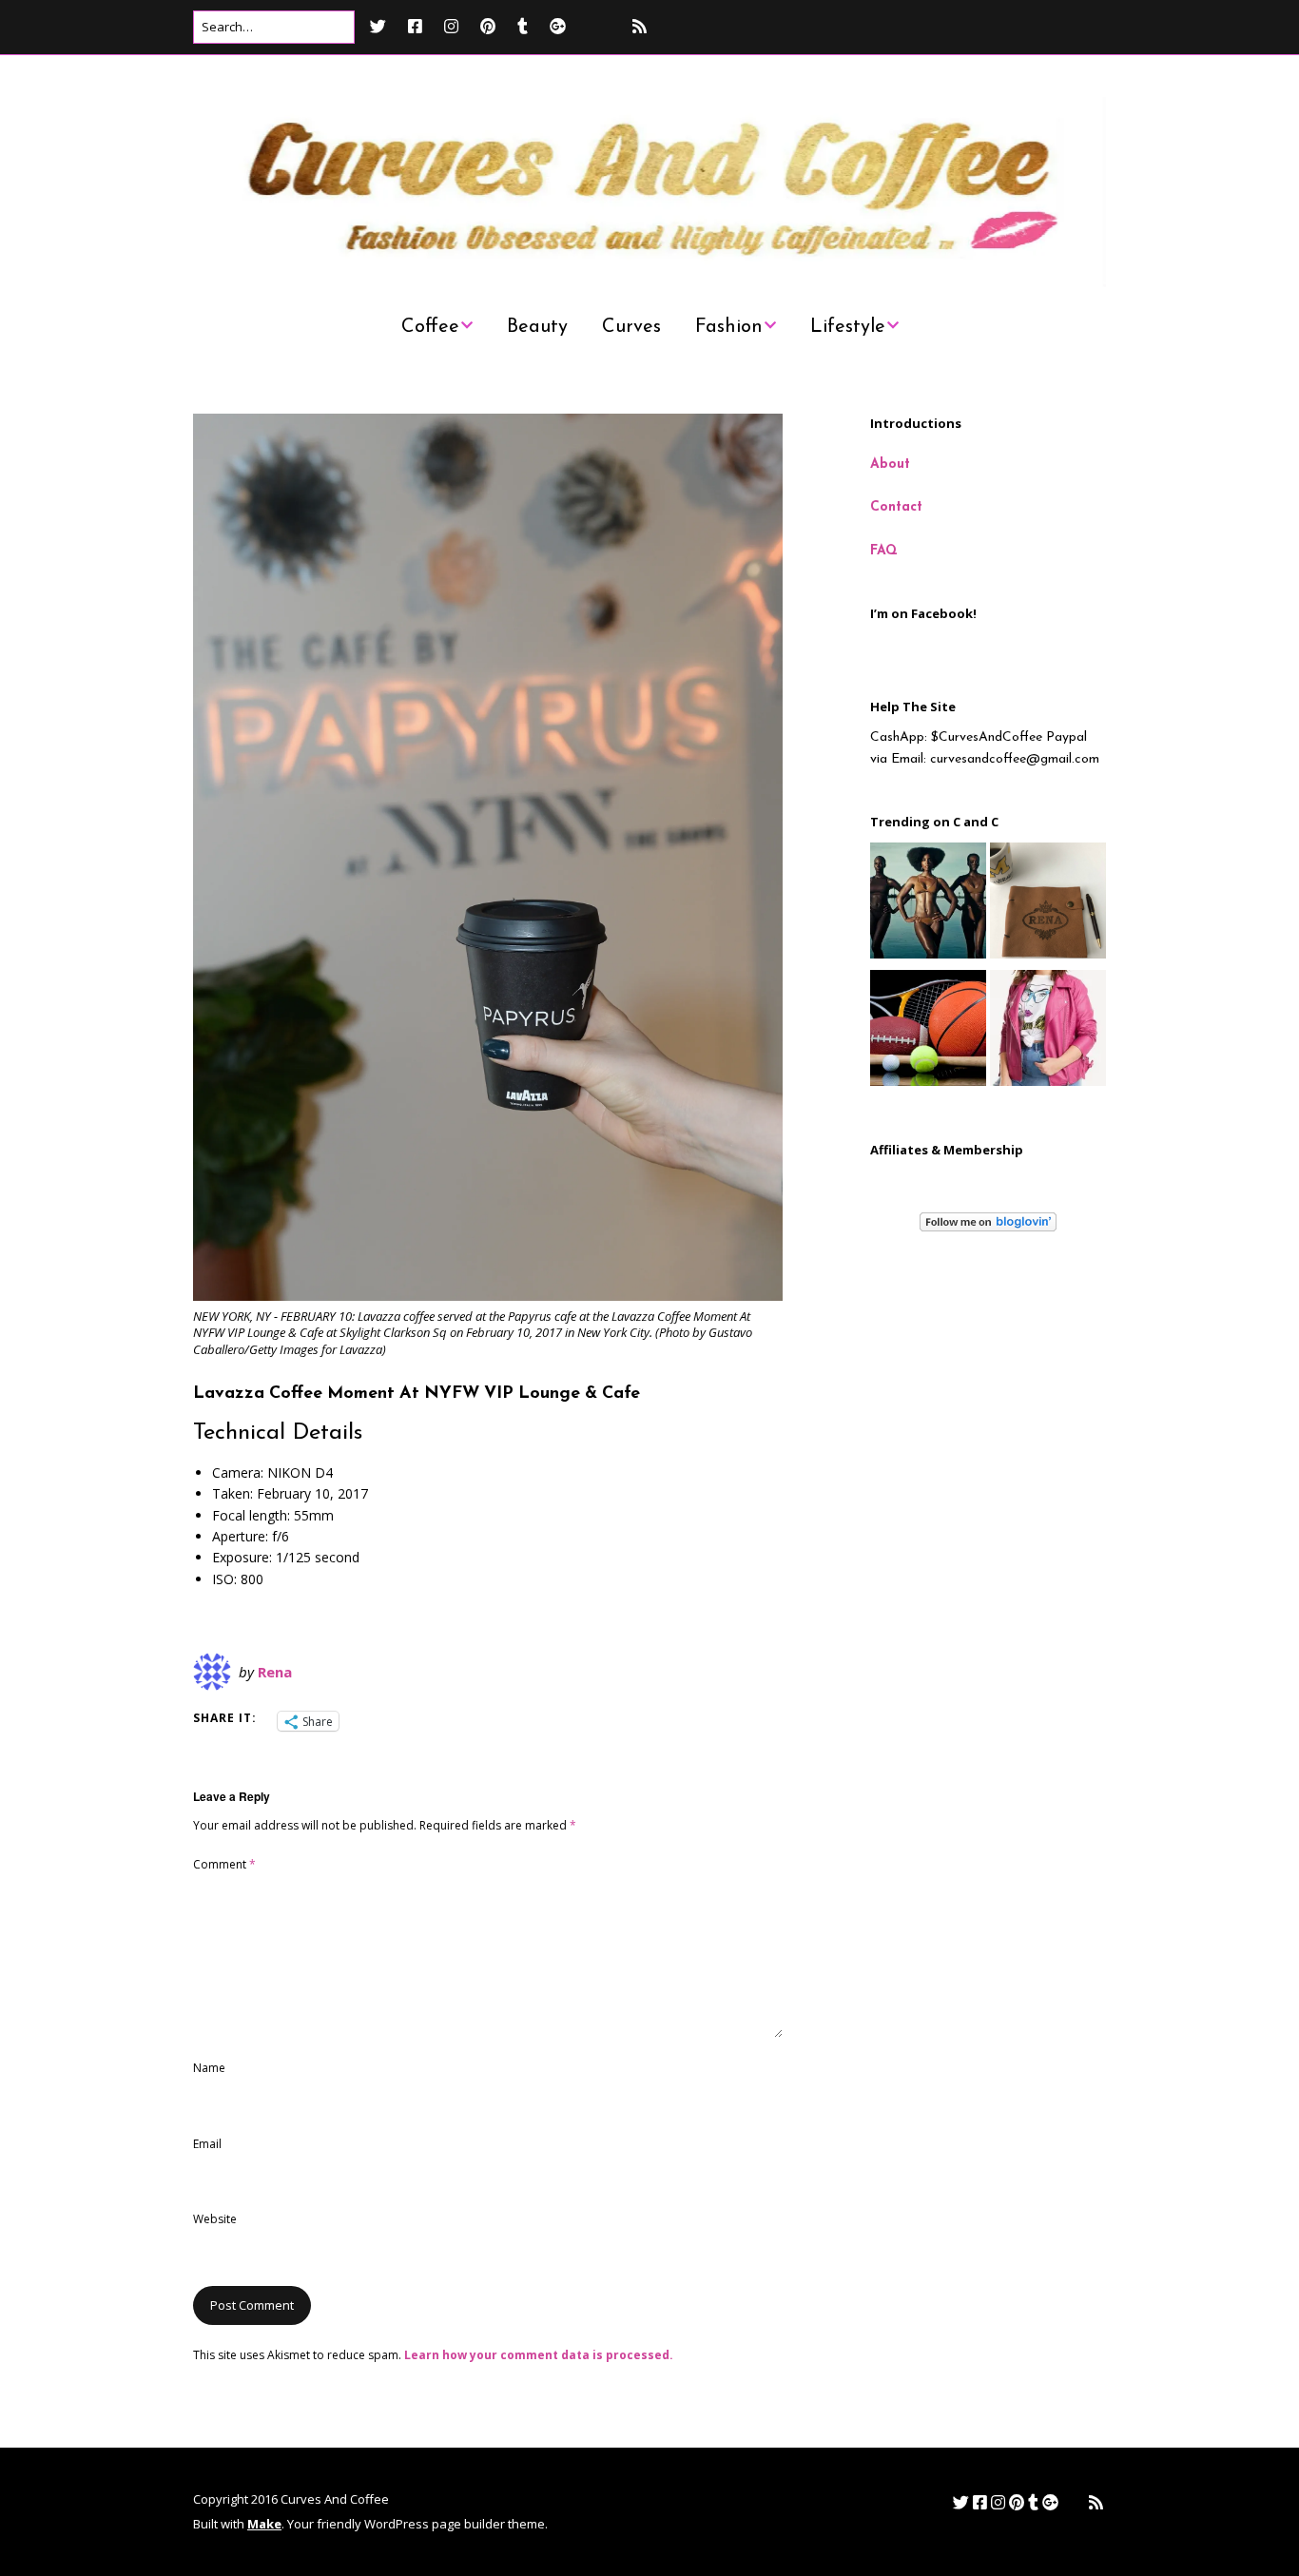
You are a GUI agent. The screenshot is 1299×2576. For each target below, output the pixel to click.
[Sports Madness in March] (928, 1032)
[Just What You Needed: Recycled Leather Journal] (1048, 904)
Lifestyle (848, 327)
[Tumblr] (523, 26)
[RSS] (640, 26)
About (890, 465)
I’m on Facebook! (923, 613)
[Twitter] (383, 26)
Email (207, 2144)
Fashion (729, 327)
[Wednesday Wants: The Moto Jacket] (1048, 1032)
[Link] (598, 26)
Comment (224, 1864)
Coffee (430, 327)
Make (264, 2524)
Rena (275, 1672)
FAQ (884, 551)
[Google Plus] (558, 26)
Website (215, 2219)
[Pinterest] (488, 26)
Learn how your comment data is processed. (539, 2355)
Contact (896, 507)
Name (209, 2068)
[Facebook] (415, 26)
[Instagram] (451, 26)
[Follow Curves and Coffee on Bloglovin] (988, 1228)
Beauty (537, 327)
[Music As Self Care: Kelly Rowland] (928, 904)
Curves (631, 327)
